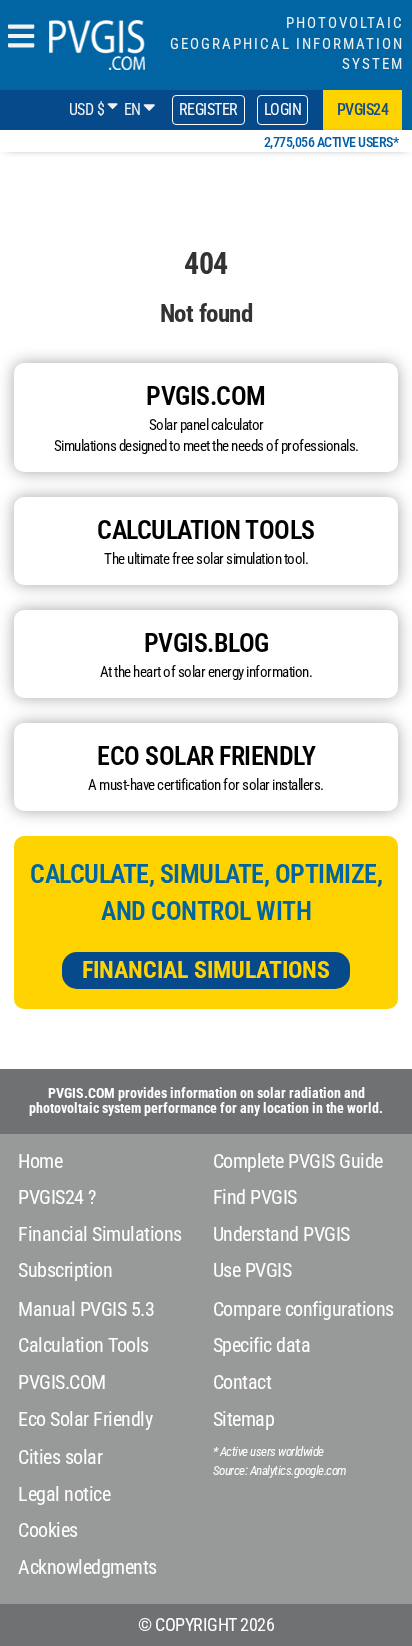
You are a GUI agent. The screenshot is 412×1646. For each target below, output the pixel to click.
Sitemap (244, 1419)
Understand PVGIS (281, 1234)
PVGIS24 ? (57, 1197)
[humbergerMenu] (21, 37)
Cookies (48, 1530)
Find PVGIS (255, 1197)
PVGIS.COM (62, 1382)
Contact (242, 1382)
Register (208, 109)
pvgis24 (363, 109)
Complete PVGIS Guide (298, 1161)
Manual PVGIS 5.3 (86, 1309)
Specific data (262, 1345)
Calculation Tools (83, 1345)
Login (283, 109)
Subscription (65, 1270)
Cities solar (60, 1457)
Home (40, 1161)
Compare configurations (303, 1309)
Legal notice (64, 1494)
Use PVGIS (252, 1270)
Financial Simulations (206, 970)
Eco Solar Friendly (85, 1419)
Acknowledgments (87, 1567)
